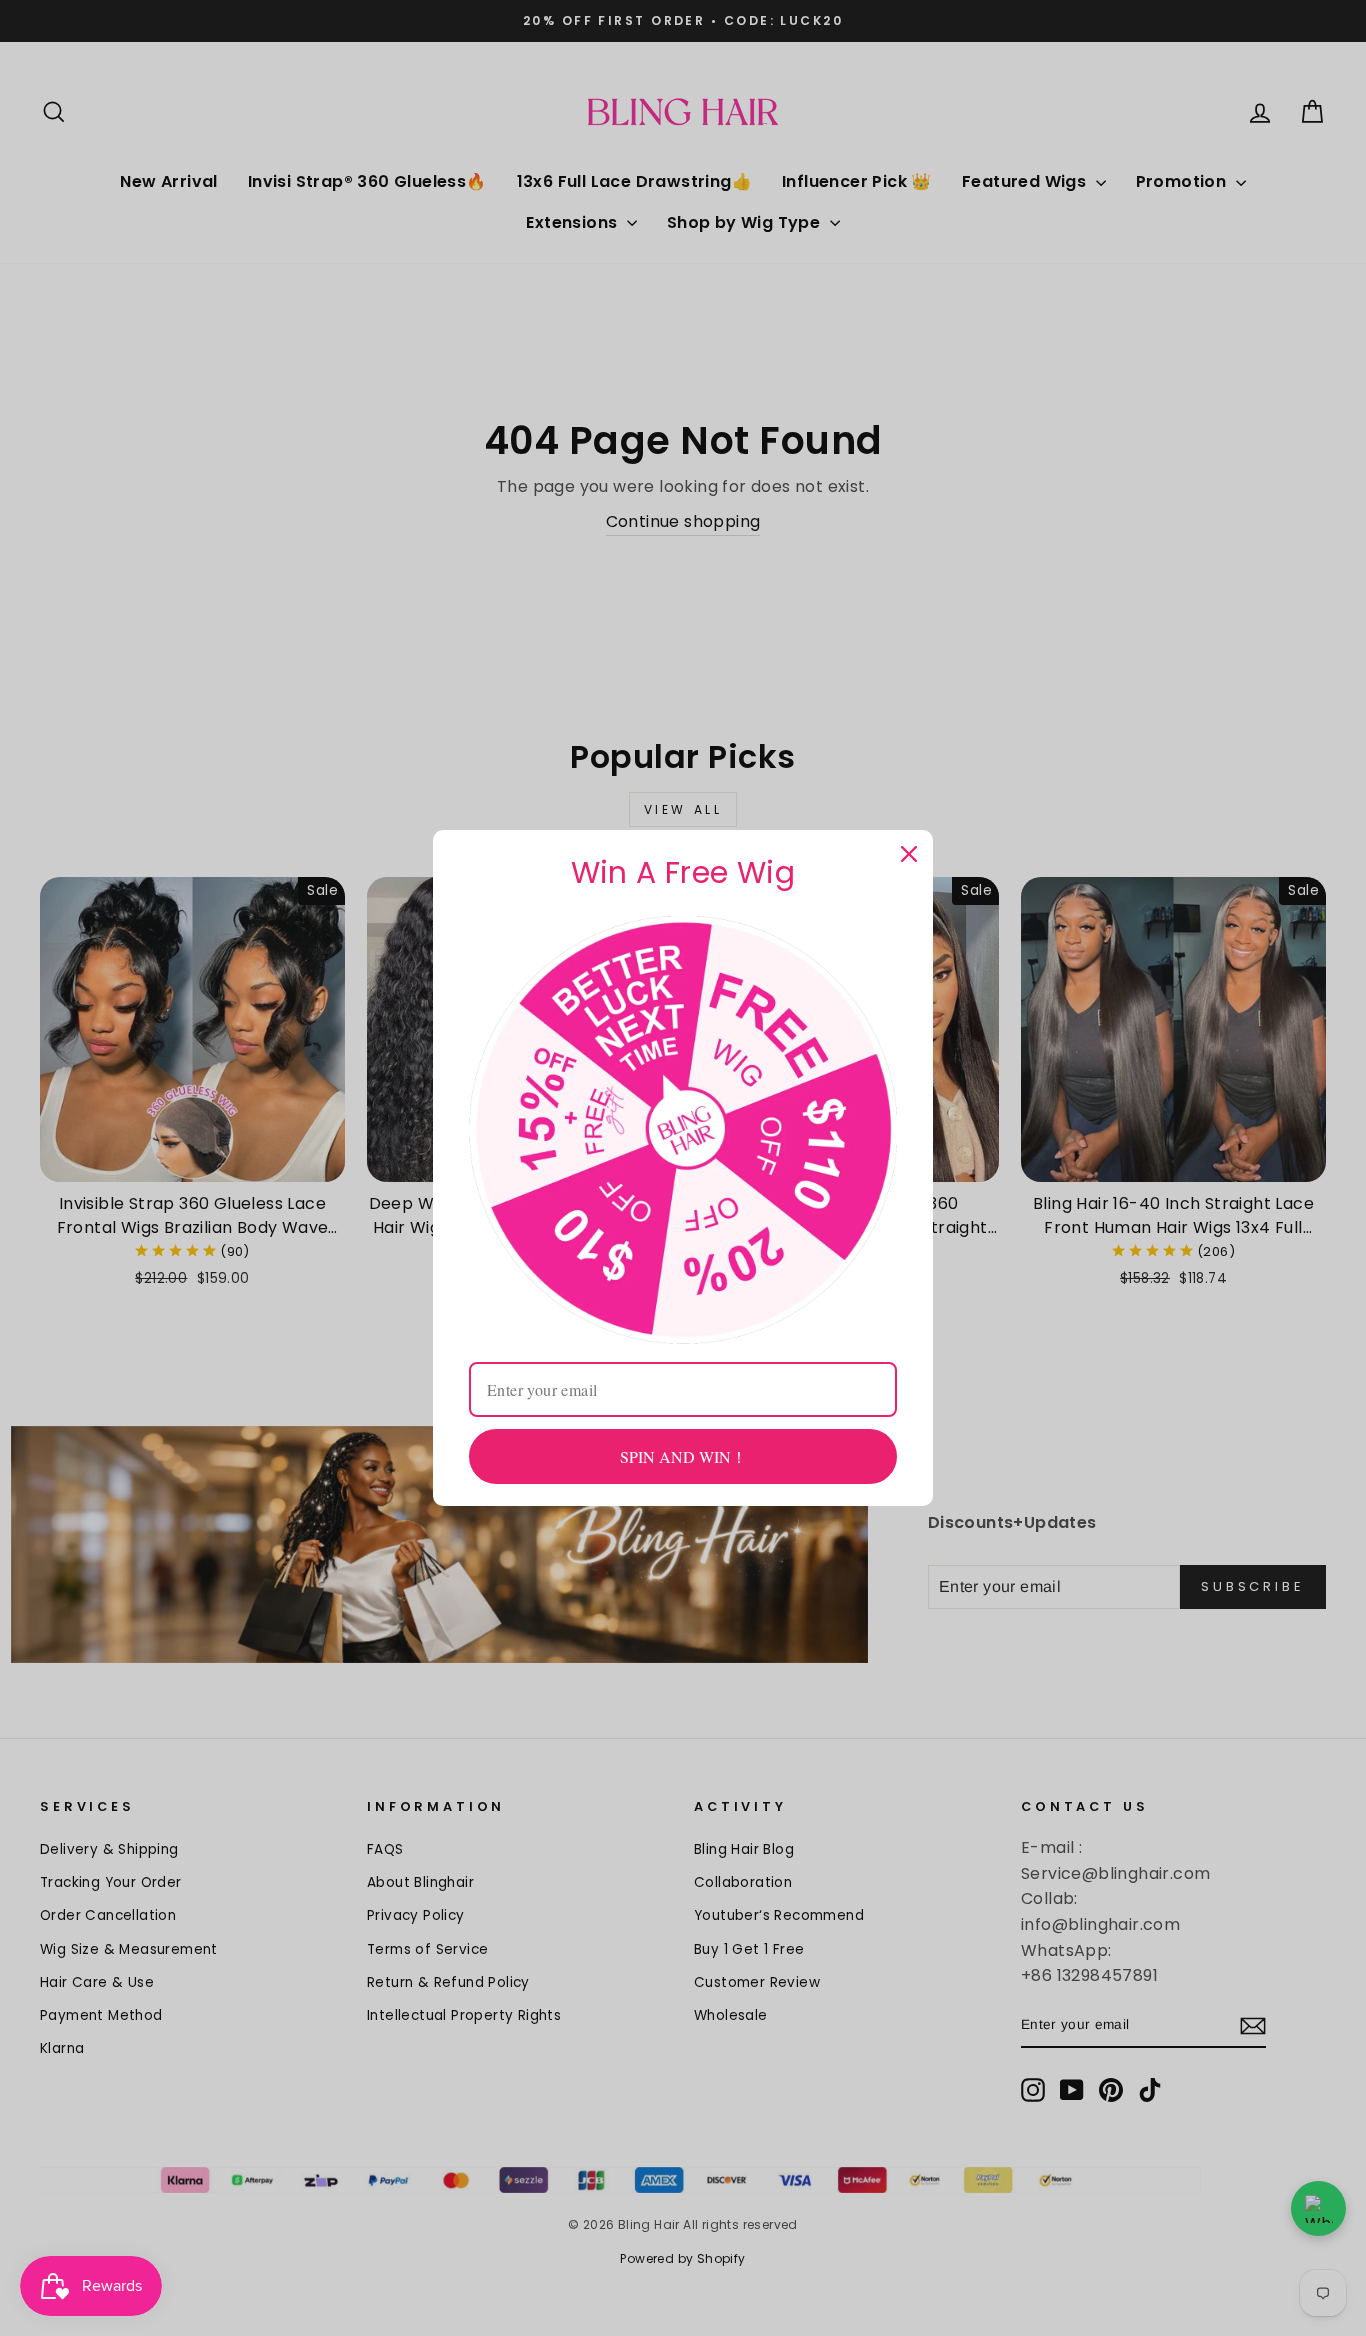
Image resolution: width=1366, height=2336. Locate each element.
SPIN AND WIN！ (683, 1456)
